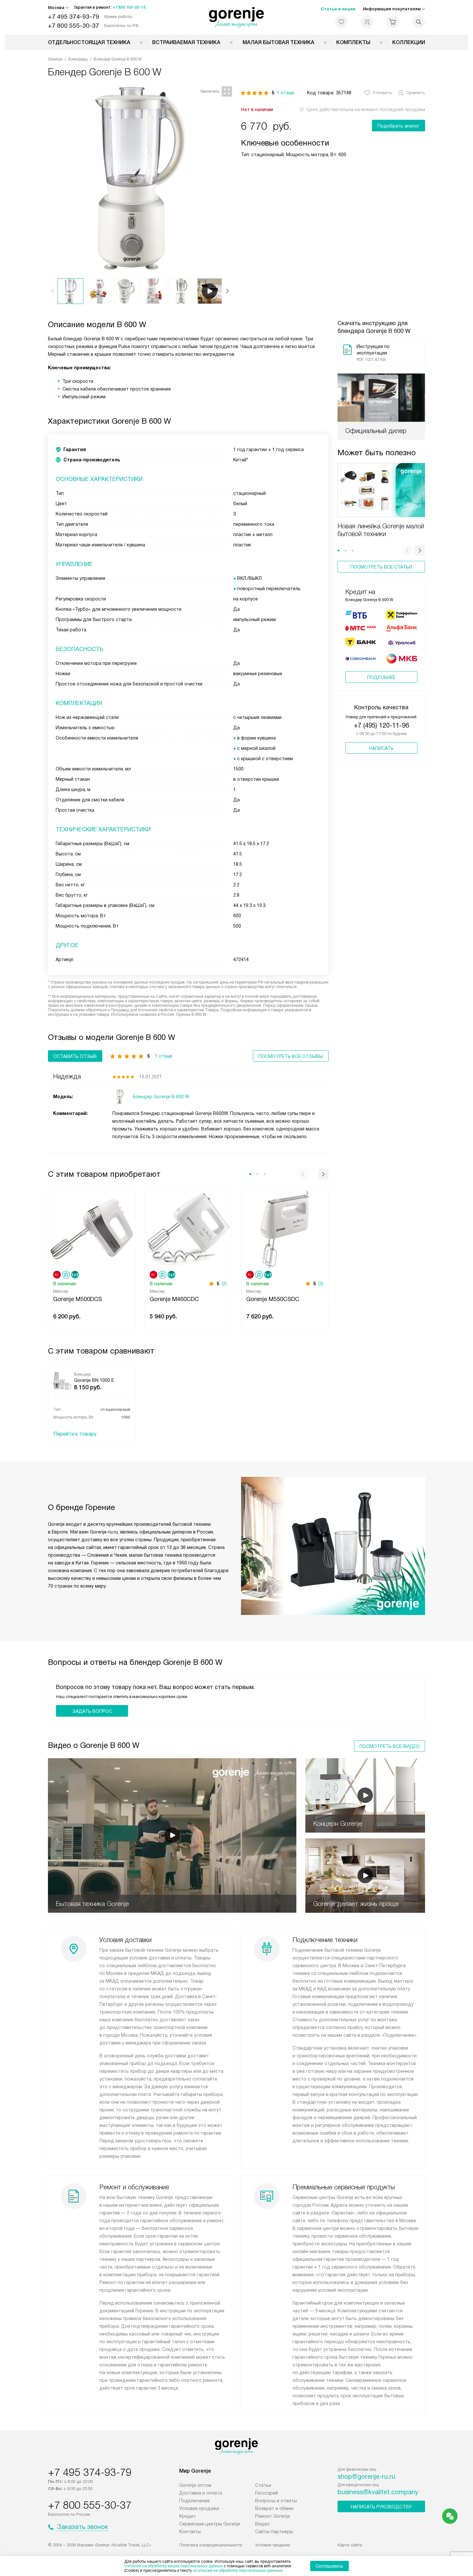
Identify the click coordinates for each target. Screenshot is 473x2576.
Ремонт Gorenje (273, 2516)
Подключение (195, 2501)
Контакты (190, 2532)
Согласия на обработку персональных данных (238, 2571)
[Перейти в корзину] (393, 22)
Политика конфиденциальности (211, 2545)
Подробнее (381, 677)
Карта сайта (350, 2545)
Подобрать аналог (399, 126)
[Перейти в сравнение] (367, 22)
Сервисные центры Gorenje (210, 2524)
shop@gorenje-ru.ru (366, 2477)
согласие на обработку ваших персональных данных (173, 2566)
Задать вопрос (92, 1711)
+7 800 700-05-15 (129, 7)
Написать (381, 748)
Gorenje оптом (195, 2485)
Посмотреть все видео (390, 1746)
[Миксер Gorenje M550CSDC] (285, 1228)
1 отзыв (285, 93)
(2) (224, 1284)
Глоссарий (267, 2493)
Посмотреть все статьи (381, 567)
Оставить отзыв (75, 1056)
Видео (262, 2524)
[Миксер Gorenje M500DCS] (92, 1228)
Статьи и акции (338, 9)
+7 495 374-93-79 (74, 17)
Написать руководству (381, 2507)
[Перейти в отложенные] (341, 22)
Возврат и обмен (274, 2508)
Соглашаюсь (329, 2566)
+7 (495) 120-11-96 (381, 725)
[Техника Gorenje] (237, 17)
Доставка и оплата (201, 2493)
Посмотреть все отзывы (291, 1056)
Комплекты (353, 42)
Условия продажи (199, 2508)
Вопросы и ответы (276, 2501)
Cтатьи (263, 2485)
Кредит (188, 2516)
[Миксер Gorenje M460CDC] (188, 1228)
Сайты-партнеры (274, 2532)
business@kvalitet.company (378, 2492)
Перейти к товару (75, 1434)
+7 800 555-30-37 (74, 26)
